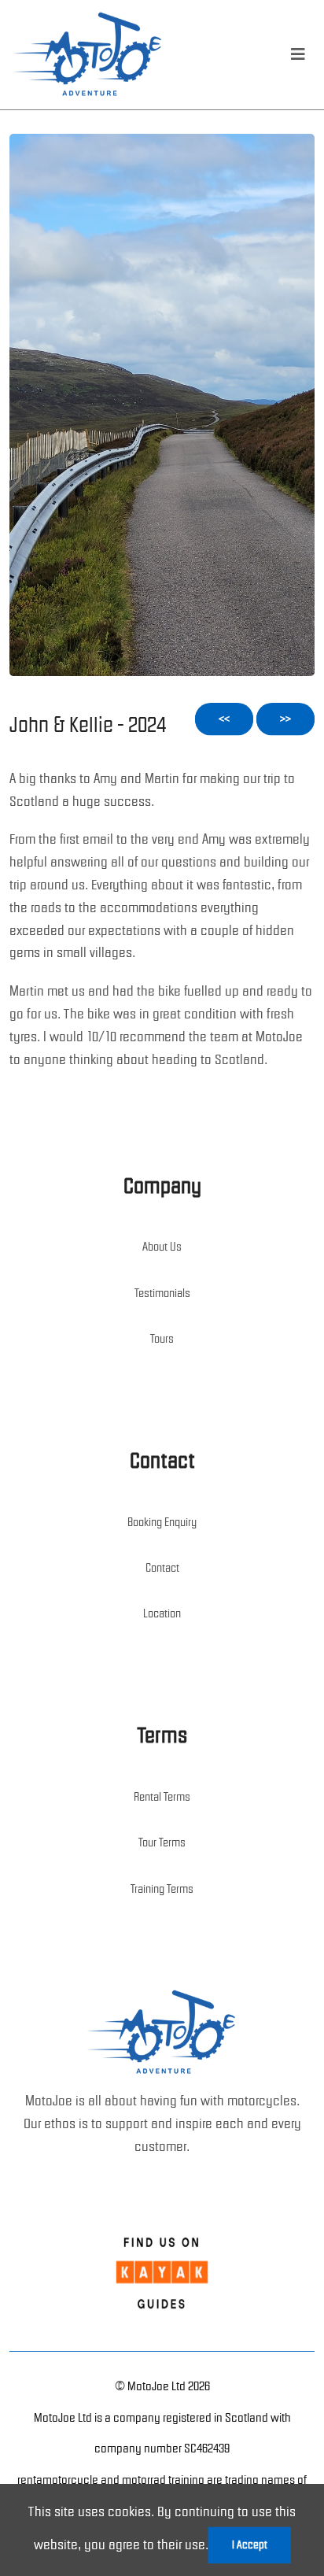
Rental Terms (162, 1797)
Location (162, 1613)
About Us (162, 1247)
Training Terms (162, 1889)
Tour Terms (162, 1842)
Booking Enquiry (162, 1522)
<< (224, 719)
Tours (162, 1339)
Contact (162, 1568)
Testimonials (162, 1293)
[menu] (298, 55)
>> (285, 719)
